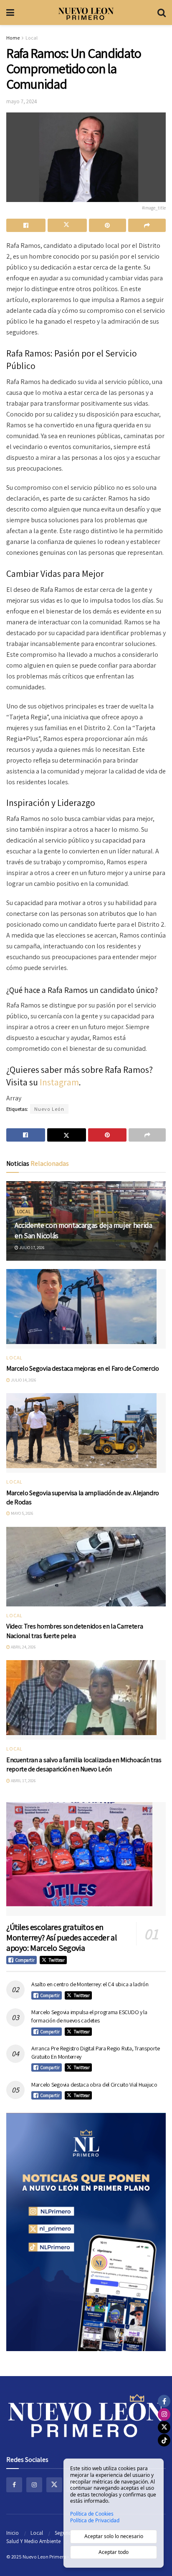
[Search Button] (162, 12)
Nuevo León (49, 1109)
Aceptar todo (114, 2552)
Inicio (13, 2533)
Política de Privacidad (95, 2521)
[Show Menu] (10, 12)
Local (32, 38)
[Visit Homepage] (86, 12)
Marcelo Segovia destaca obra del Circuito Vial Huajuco (94, 2085)
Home (13, 38)
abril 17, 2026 (23, 1781)
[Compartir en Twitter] (67, 225)
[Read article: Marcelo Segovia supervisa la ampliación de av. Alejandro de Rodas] (86, 1433)
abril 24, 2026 (23, 1647)
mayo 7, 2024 (22, 101)
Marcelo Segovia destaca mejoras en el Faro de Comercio (83, 1368)
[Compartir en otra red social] (147, 225)
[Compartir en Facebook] (26, 225)
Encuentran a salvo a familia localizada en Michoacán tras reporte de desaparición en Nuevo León (84, 1764)
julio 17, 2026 (31, 1248)
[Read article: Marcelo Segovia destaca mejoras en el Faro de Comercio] (86, 1309)
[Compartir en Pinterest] (108, 225)
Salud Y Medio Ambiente (33, 2541)
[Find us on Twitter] (54, 2485)
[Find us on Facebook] (14, 2485)
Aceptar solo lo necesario (114, 2536)
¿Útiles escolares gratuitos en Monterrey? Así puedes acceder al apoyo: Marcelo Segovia (61, 1938)
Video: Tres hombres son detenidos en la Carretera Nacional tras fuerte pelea (75, 1631)
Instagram (59, 1082)
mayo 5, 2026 (21, 1513)
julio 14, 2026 (23, 1380)
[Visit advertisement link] (86, 2232)
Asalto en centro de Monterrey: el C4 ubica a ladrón (90, 1984)
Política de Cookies (92, 2514)
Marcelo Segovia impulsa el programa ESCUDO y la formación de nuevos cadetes (89, 2016)
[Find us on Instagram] (34, 2485)
